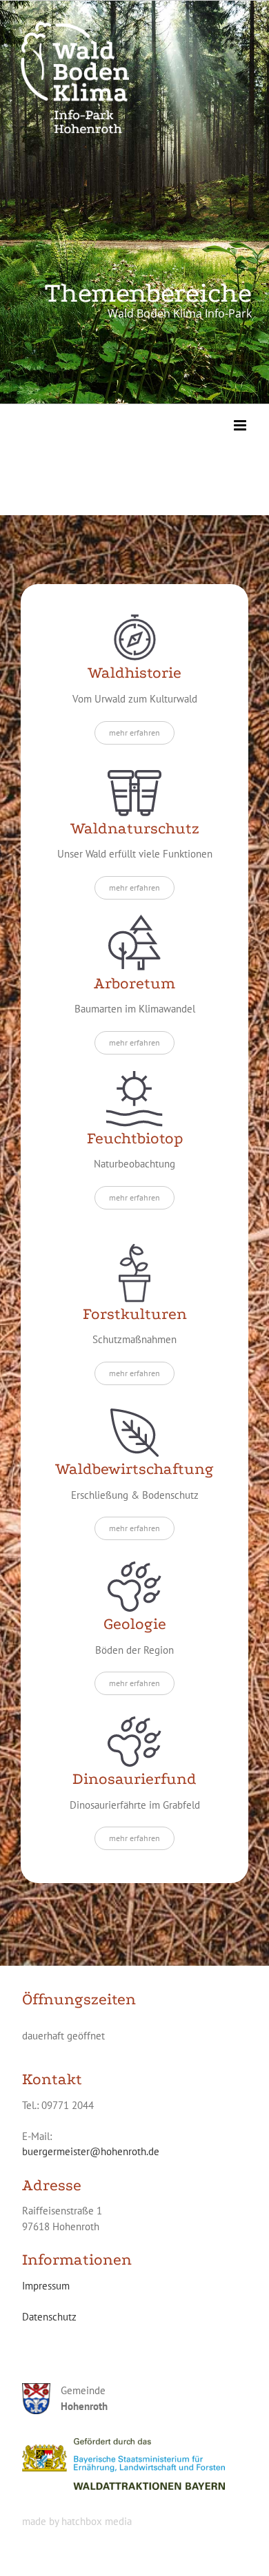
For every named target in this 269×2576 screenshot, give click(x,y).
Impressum (46, 2286)
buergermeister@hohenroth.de (91, 2151)
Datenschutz (49, 2317)
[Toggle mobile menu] (241, 425)
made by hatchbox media (77, 2521)
